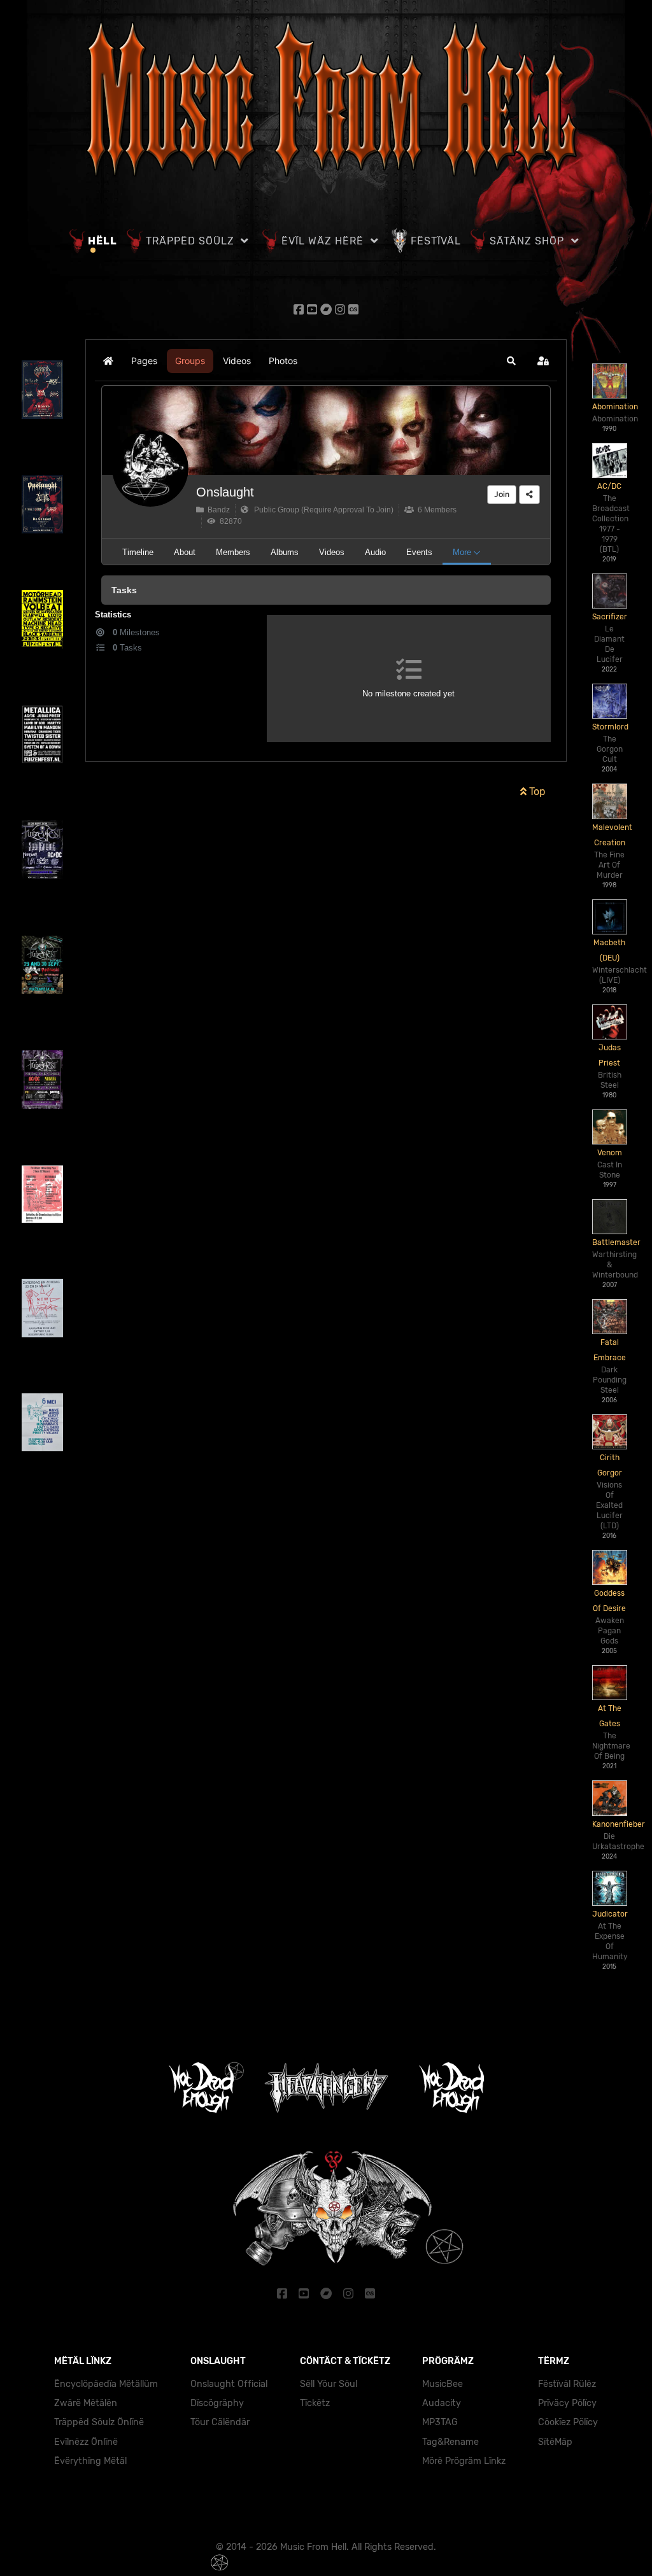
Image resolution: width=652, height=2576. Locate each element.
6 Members (435, 510)
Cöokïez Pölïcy (568, 2422)
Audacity (442, 2403)
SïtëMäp (555, 2442)
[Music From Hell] (326, 99)
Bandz (217, 510)
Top (536, 792)
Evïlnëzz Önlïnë (86, 2442)
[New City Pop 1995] (42, 1422)
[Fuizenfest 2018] (42, 849)
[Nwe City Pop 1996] (42, 1307)
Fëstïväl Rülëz (567, 2384)
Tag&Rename (450, 2442)
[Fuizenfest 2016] (42, 1079)
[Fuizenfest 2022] (42, 734)
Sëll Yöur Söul (329, 2384)
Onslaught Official (229, 2384)
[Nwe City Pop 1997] (42, 1193)
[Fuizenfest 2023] (42, 618)
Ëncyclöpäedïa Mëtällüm (106, 2384)
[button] (511, 361)
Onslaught (225, 492)
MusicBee (443, 2384)
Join (502, 494)
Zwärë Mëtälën (86, 2403)
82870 (229, 521)
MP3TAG (440, 2422)
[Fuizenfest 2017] (42, 964)
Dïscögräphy (217, 2403)
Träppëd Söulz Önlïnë (99, 2422)
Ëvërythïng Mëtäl (90, 2461)
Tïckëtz (315, 2403)
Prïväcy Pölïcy (567, 2403)
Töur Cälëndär (220, 2422)
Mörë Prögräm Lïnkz (464, 2461)
